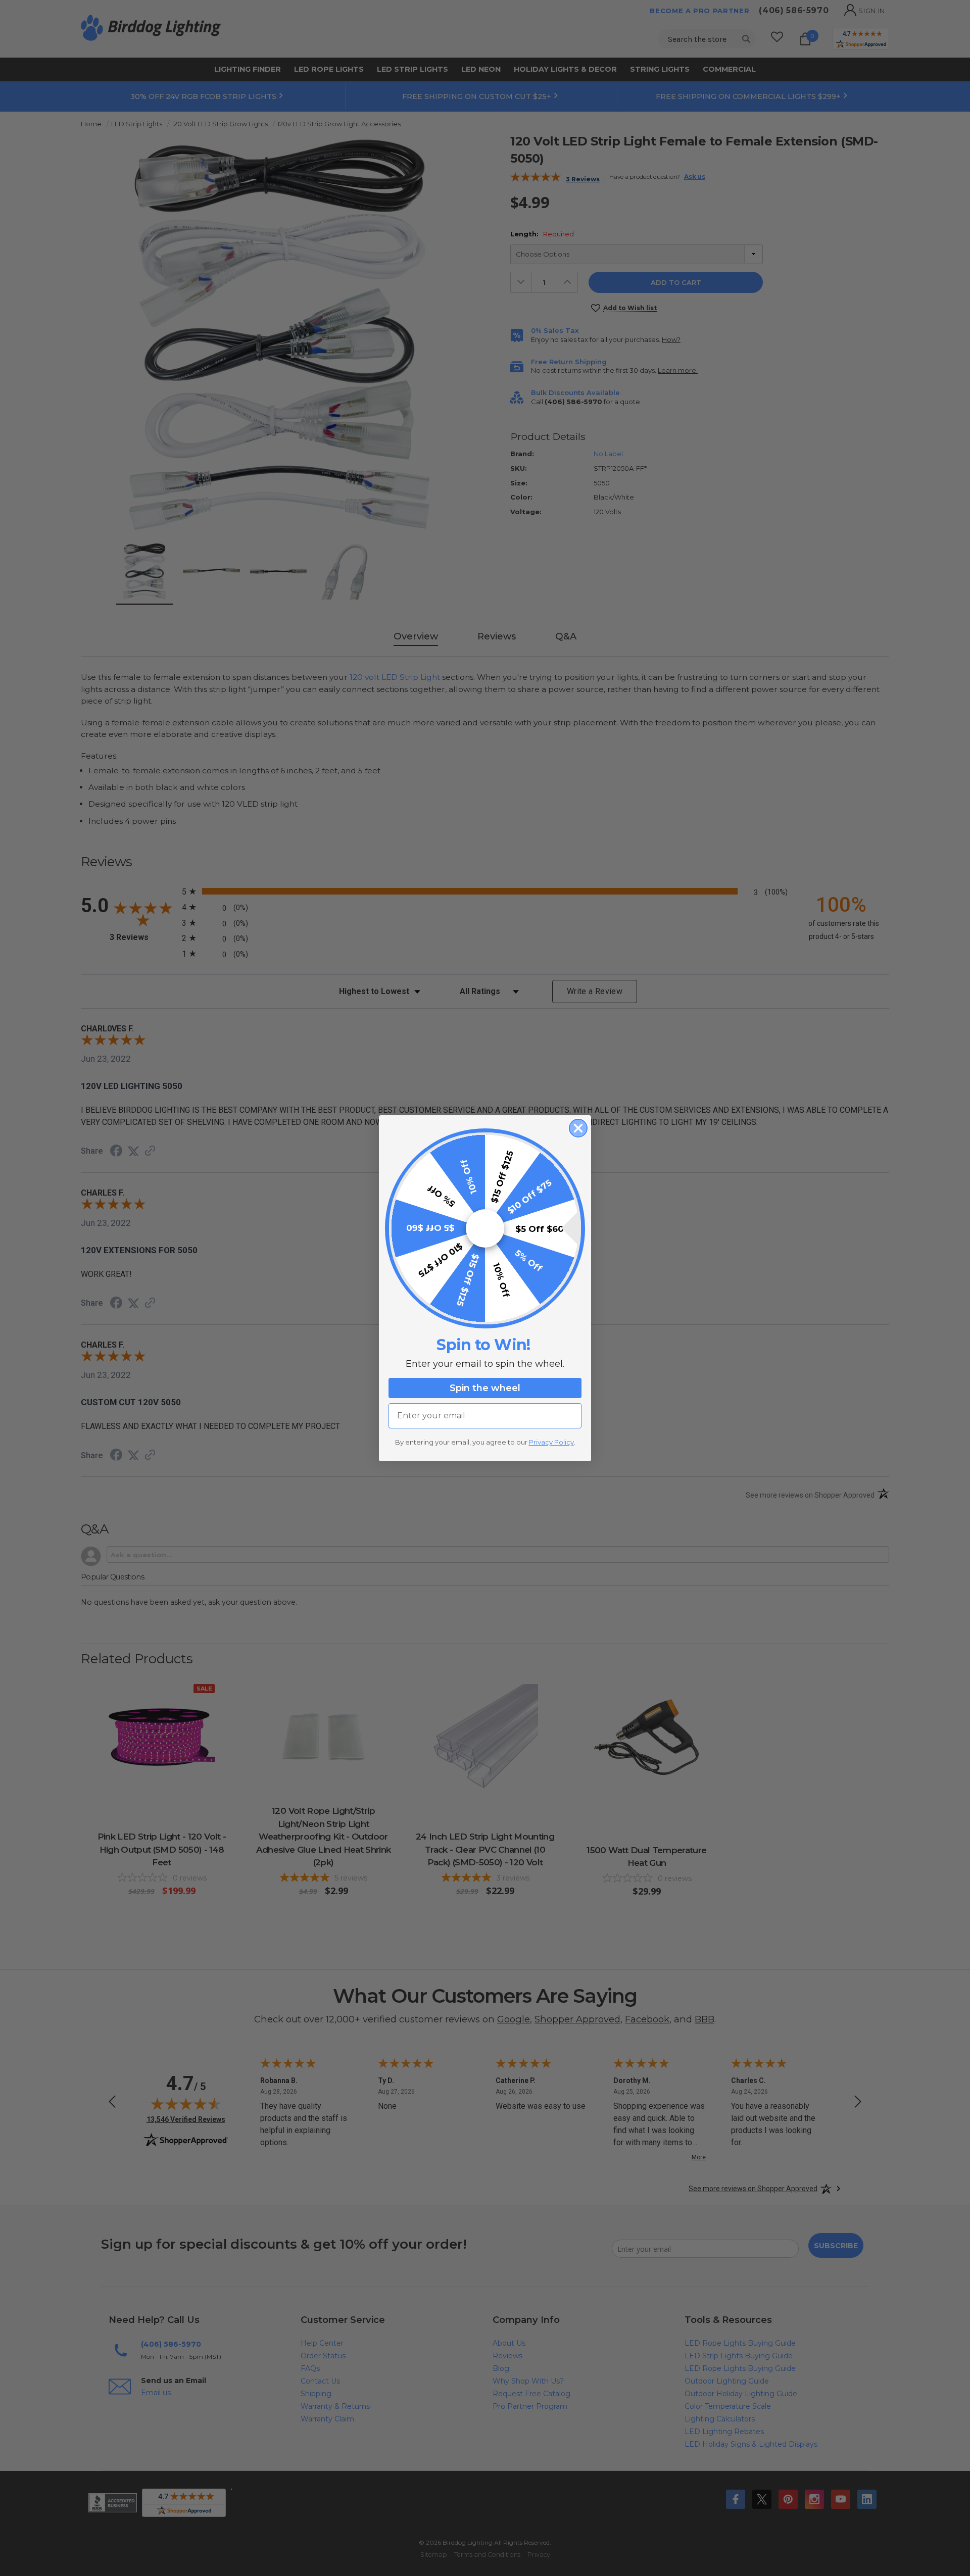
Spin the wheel (485, 1388)
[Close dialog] (578, 1128)
